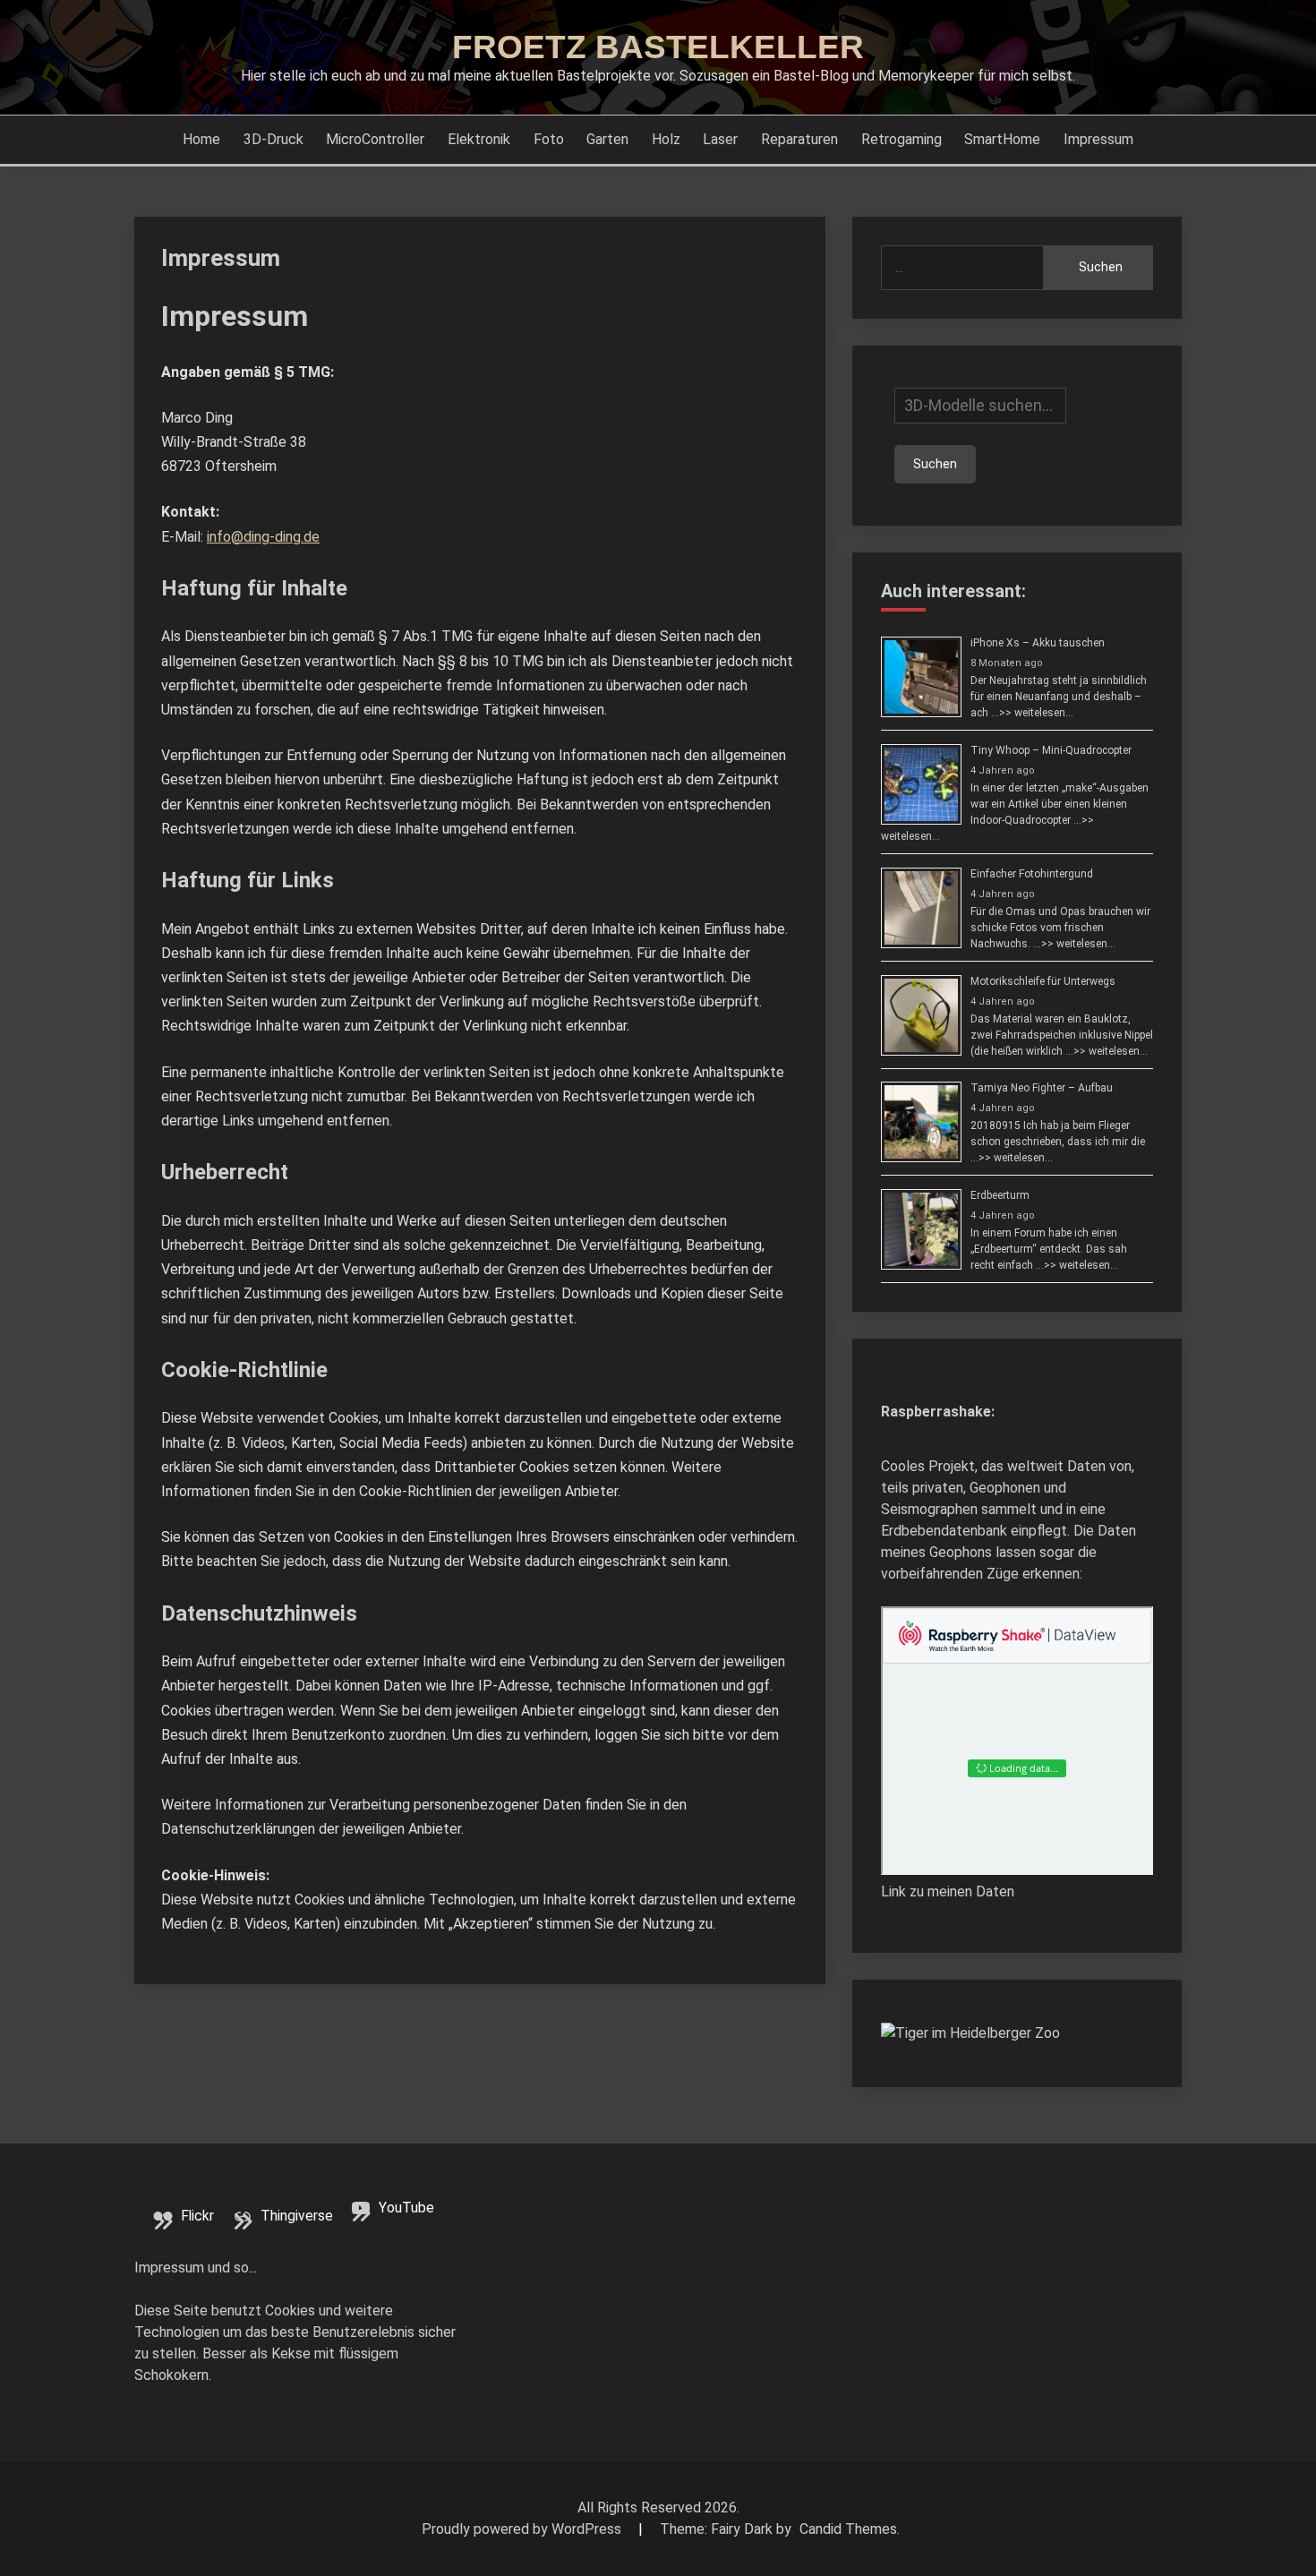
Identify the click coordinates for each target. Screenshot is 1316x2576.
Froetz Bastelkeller (658, 47)
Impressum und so (192, 2268)
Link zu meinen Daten (948, 1891)
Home (201, 139)
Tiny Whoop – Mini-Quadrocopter (1051, 750)
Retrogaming (902, 139)
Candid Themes (848, 2529)
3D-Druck (273, 139)
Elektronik (479, 139)
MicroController (375, 139)
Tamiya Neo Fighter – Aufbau (1042, 1088)
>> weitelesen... (1036, 713)
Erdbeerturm (1000, 1195)
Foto (549, 139)
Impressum (1098, 139)
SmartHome (1002, 139)
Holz (666, 139)
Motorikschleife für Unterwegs (1043, 981)
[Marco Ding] (970, 2033)
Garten (607, 139)
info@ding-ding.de (263, 537)
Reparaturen (799, 139)
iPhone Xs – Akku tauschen (1038, 643)
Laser (720, 139)
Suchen (1101, 267)
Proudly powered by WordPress (523, 2529)
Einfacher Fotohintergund (1032, 874)
